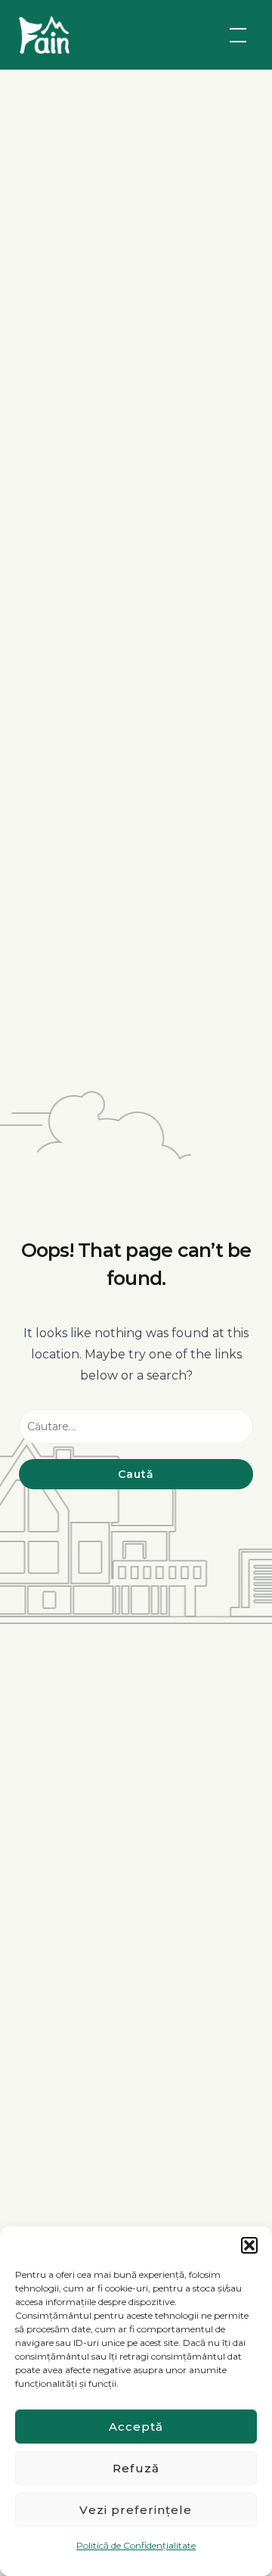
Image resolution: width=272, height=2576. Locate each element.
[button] (249, 2245)
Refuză (136, 2468)
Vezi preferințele (136, 2510)
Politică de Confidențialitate (136, 2545)
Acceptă (136, 2427)
